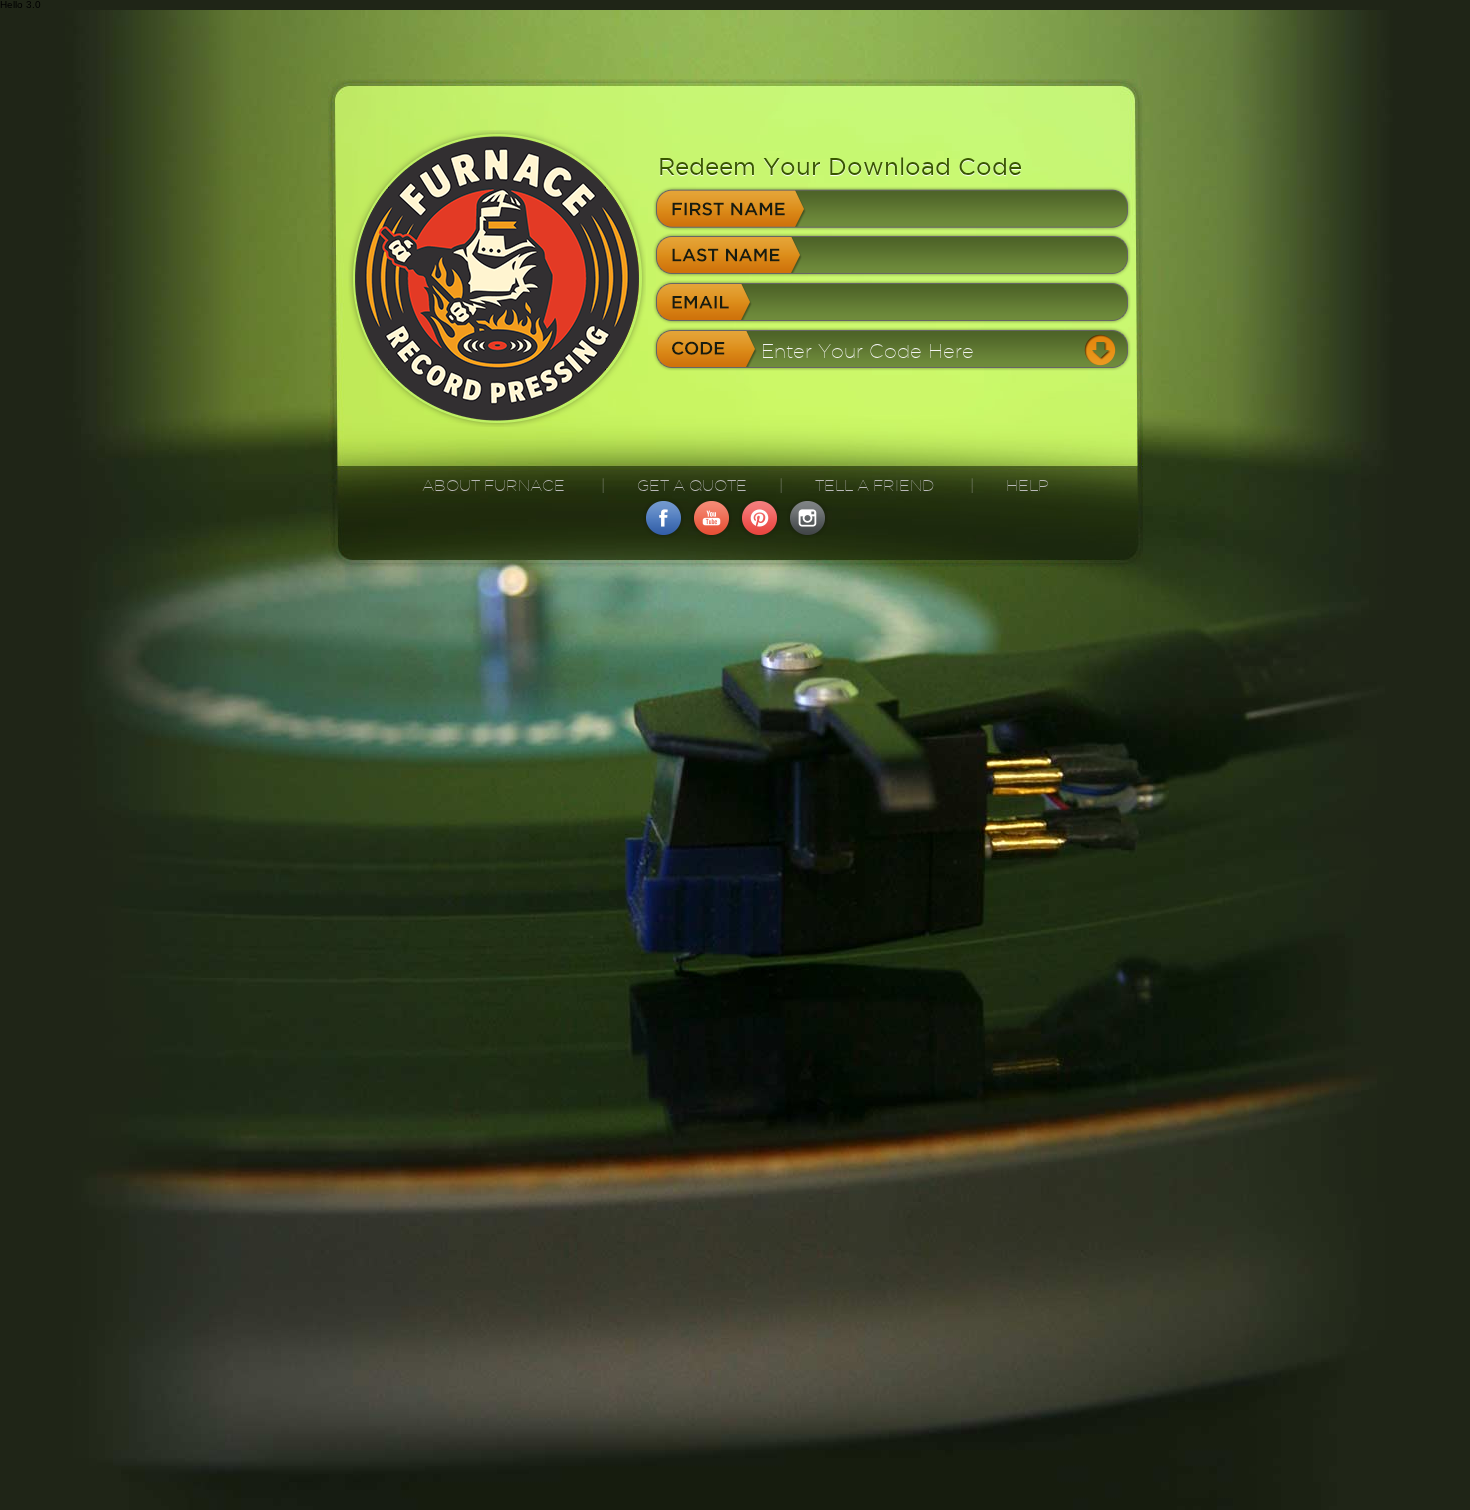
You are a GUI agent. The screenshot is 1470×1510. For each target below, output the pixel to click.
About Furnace (493, 485)
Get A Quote (692, 485)
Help (1027, 485)
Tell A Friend (874, 485)
